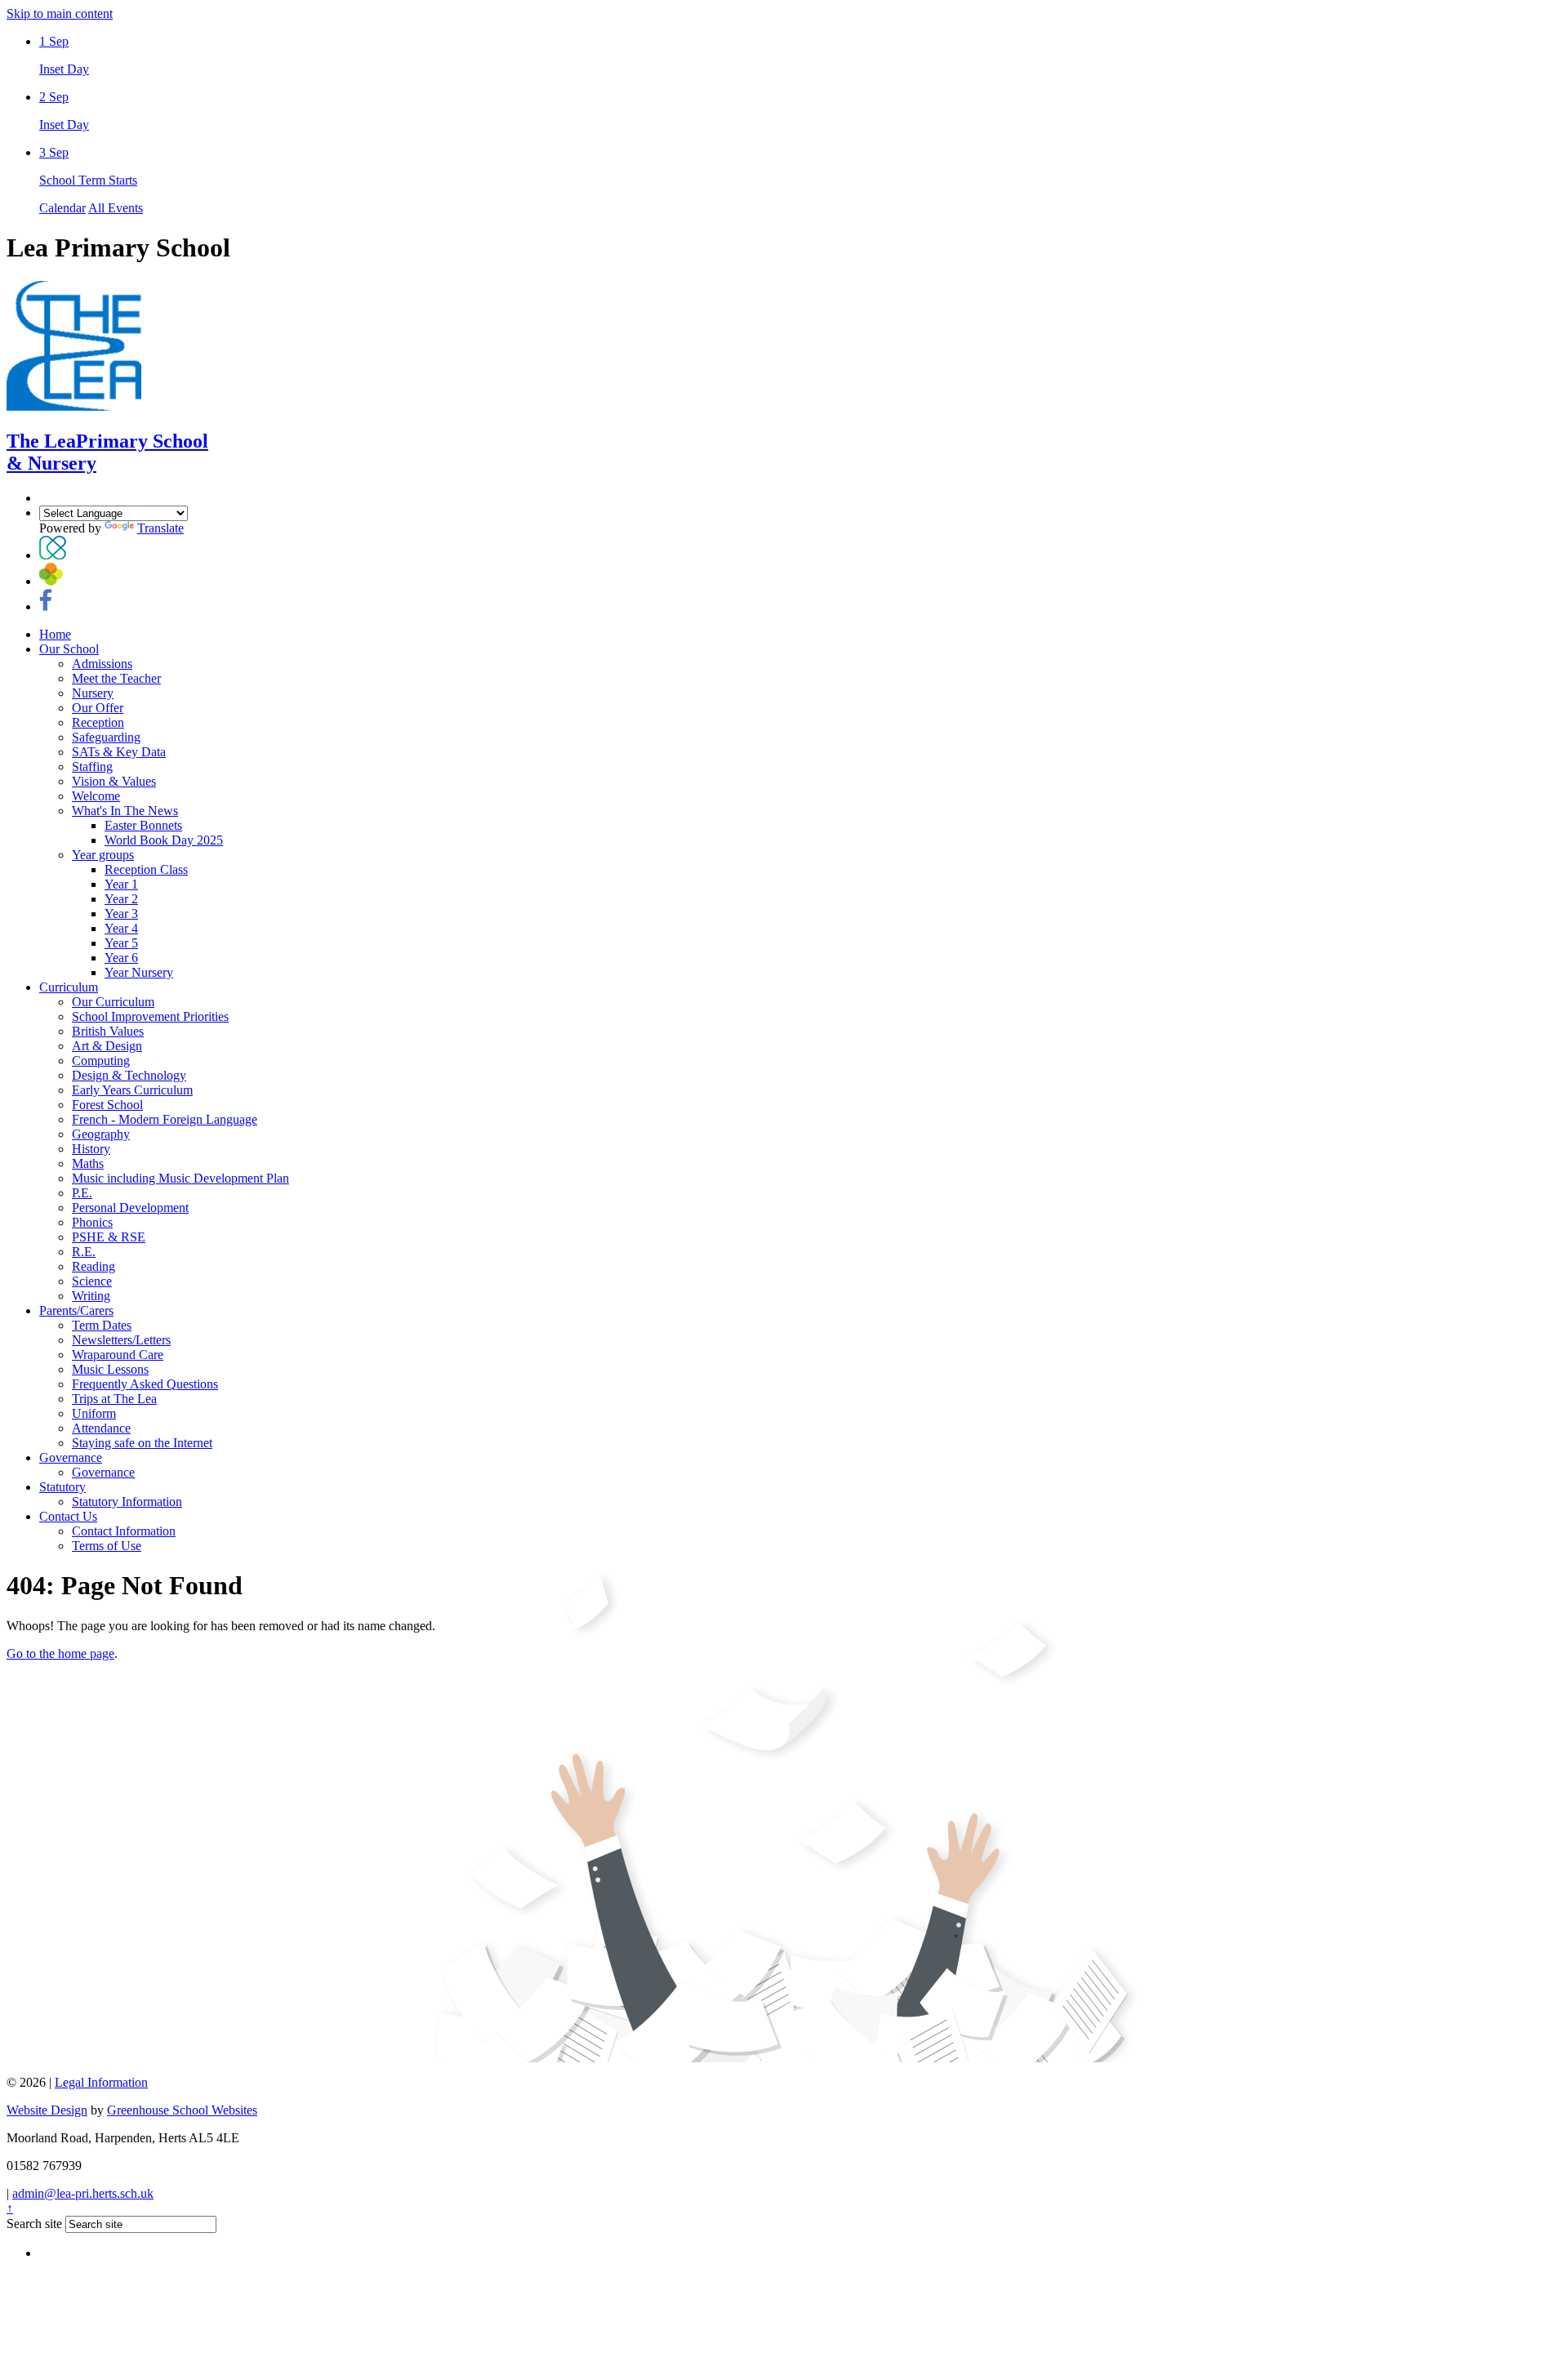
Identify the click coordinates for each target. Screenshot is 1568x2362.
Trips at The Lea (114, 1399)
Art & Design (107, 1046)
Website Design (47, 2110)
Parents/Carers (76, 1310)
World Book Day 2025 (164, 840)
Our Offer (98, 708)
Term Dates (102, 1325)
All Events (116, 208)
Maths (88, 1163)
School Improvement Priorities (150, 1016)
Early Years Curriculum (132, 1090)
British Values (108, 1031)
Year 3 (121, 914)
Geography (101, 1134)
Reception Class (146, 869)
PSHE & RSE (109, 1237)
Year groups (103, 855)
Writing (91, 1296)
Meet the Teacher (116, 678)
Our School (69, 649)
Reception (98, 722)
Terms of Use (107, 1546)
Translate (160, 528)
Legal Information (101, 2082)
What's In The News (125, 811)
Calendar (62, 208)
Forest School (107, 1105)
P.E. (82, 1193)
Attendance (101, 1428)
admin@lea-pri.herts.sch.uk (83, 2193)
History (91, 1149)
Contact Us (68, 1516)
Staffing (92, 767)
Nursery (93, 693)
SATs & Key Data (119, 752)
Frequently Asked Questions (145, 1384)
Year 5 (121, 943)
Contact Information (124, 1531)
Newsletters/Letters (121, 1340)
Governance (71, 1457)
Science (92, 1281)
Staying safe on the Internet (142, 1443)
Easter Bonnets (143, 825)
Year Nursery (139, 972)
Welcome (96, 796)
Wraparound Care (118, 1355)
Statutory (62, 1487)
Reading (94, 1266)
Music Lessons (110, 1369)
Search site (34, 2224)
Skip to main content (60, 13)
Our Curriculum (113, 1002)
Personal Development (130, 1208)
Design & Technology (129, 1075)
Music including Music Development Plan (180, 1178)
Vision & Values (114, 781)
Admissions (102, 664)
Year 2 (121, 899)
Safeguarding (106, 737)
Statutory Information (127, 1502)
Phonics (92, 1222)
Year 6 (121, 958)
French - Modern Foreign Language (165, 1119)
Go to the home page (60, 1653)
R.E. (84, 1252)
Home (55, 634)
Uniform (94, 1413)
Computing (101, 1061)
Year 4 (121, 928)
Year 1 (121, 884)
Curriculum (69, 987)
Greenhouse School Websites (182, 2110)
